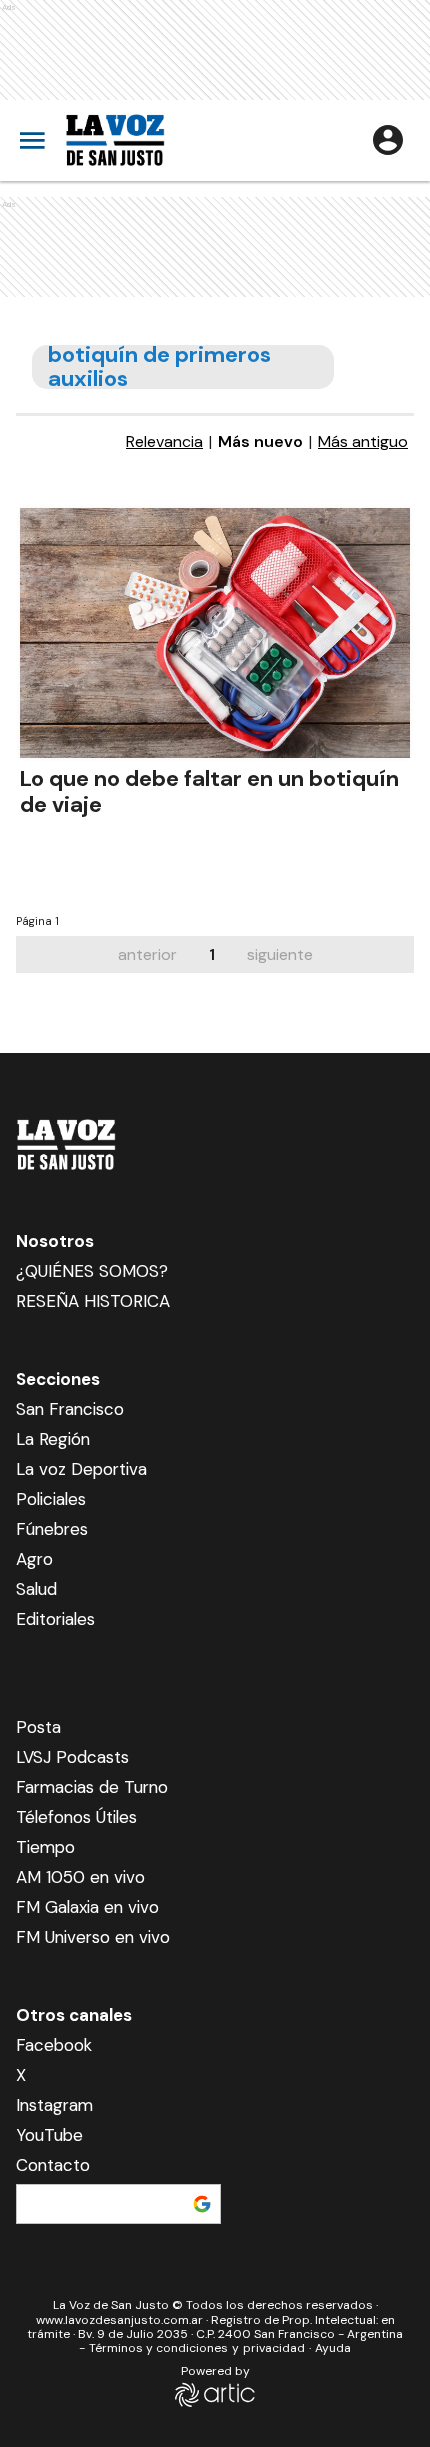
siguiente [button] (280, 954)
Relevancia (164, 442)
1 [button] (212, 954)
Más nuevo (260, 442)
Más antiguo (363, 442)
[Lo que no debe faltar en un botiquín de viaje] (215, 633)
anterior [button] (147, 954)
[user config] (388, 140)
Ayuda (333, 2348)
